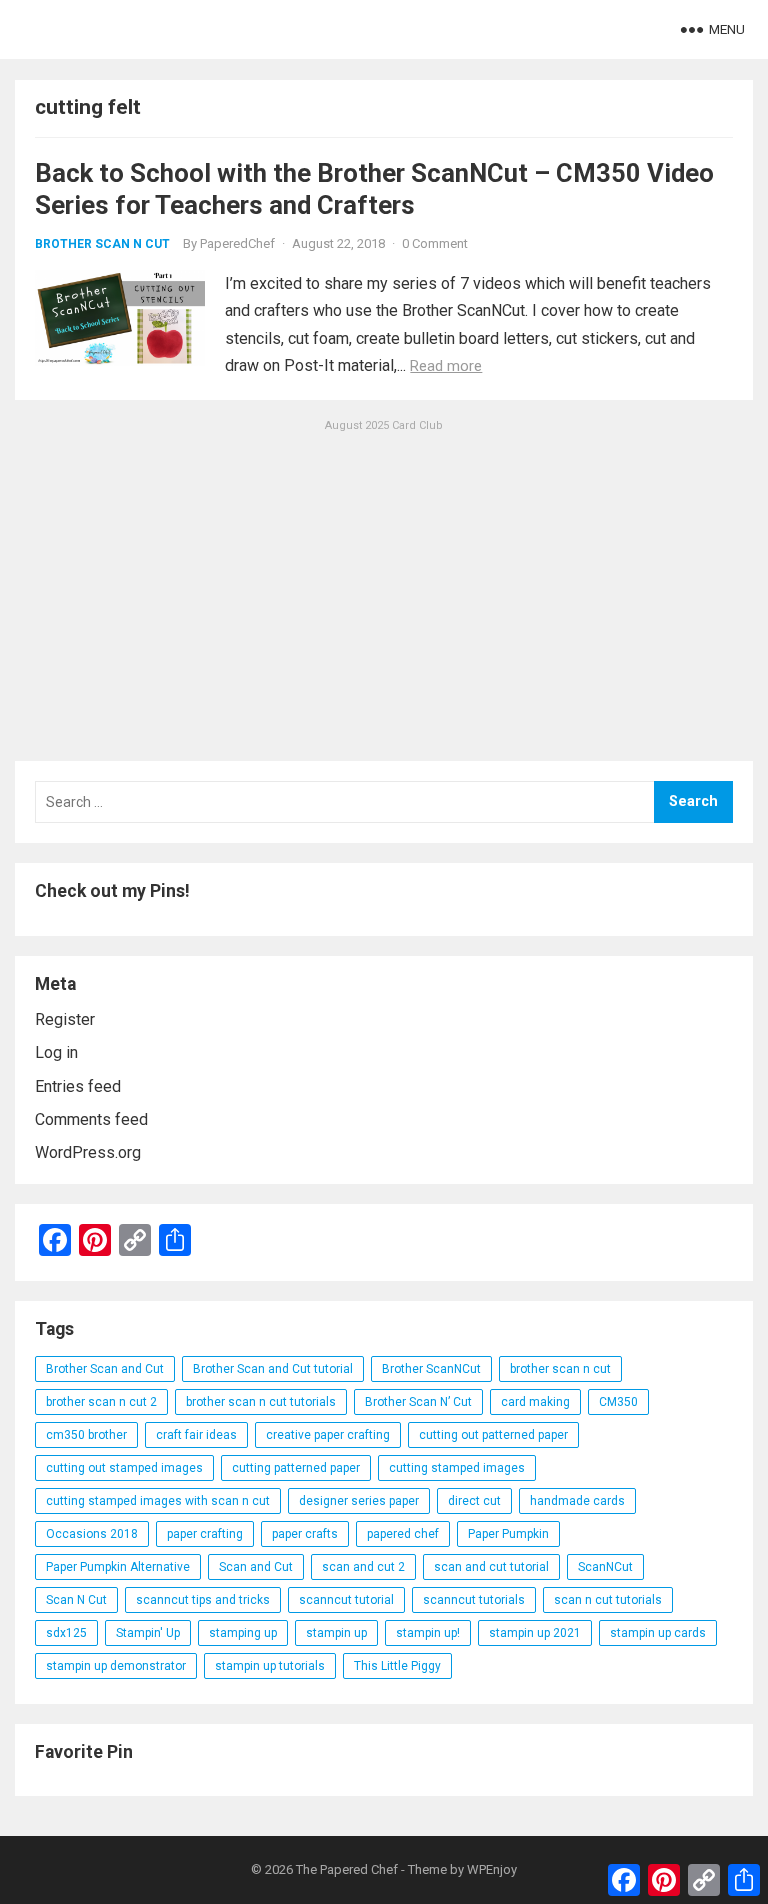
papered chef (403, 1534)
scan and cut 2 (363, 1567)
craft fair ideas (196, 1435)
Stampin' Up (148, 1633)
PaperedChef (237, 243)
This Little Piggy (397, 1666)
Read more (446, 366)
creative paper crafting (328, 1435)
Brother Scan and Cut (105, 1369)
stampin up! (428, 1633)
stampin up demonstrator (116, 1666)
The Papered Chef (347, 1869)
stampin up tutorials (270, 1666)
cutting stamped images (457, 1468)
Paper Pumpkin (508, 1534)
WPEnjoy (492, 1869)
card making (535, 1402)
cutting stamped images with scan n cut (158, 1501)
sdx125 (66, 1633)
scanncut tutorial (346, 1600)
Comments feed (91, 1119)
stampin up (336, 1633)
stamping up (243, 1633)
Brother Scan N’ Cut (418, 1402)
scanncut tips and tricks (203, 1600)
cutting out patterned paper (493, 1435)
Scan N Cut (76, 1600)
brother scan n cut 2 (101, 1402)
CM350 (618, 1402)
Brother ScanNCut (431, 1369)
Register (65, 1019)
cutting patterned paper (296, 1468)
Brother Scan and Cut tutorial (273, 1369)
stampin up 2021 (535, 1633)
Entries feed (78, 1086)
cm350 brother (86, 1435)
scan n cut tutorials (608, 1600)
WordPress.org (88, 1152)
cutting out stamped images (124, 1468)
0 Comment (435, 243)
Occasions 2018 (92, 1534)
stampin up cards (658, 1633)
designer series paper (359, 1501)
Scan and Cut (256, 1567)
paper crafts (305, 1534)
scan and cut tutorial (491, 1567)
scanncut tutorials (474, 1600)
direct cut (474, 1501)
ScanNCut (605, 1567)
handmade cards (577, 1501)
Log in (56, 1052)
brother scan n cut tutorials (261, 1402)
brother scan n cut (560, 1369)
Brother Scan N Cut (102, 244)
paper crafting (205, 1534)
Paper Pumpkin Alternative (118, 1567)
